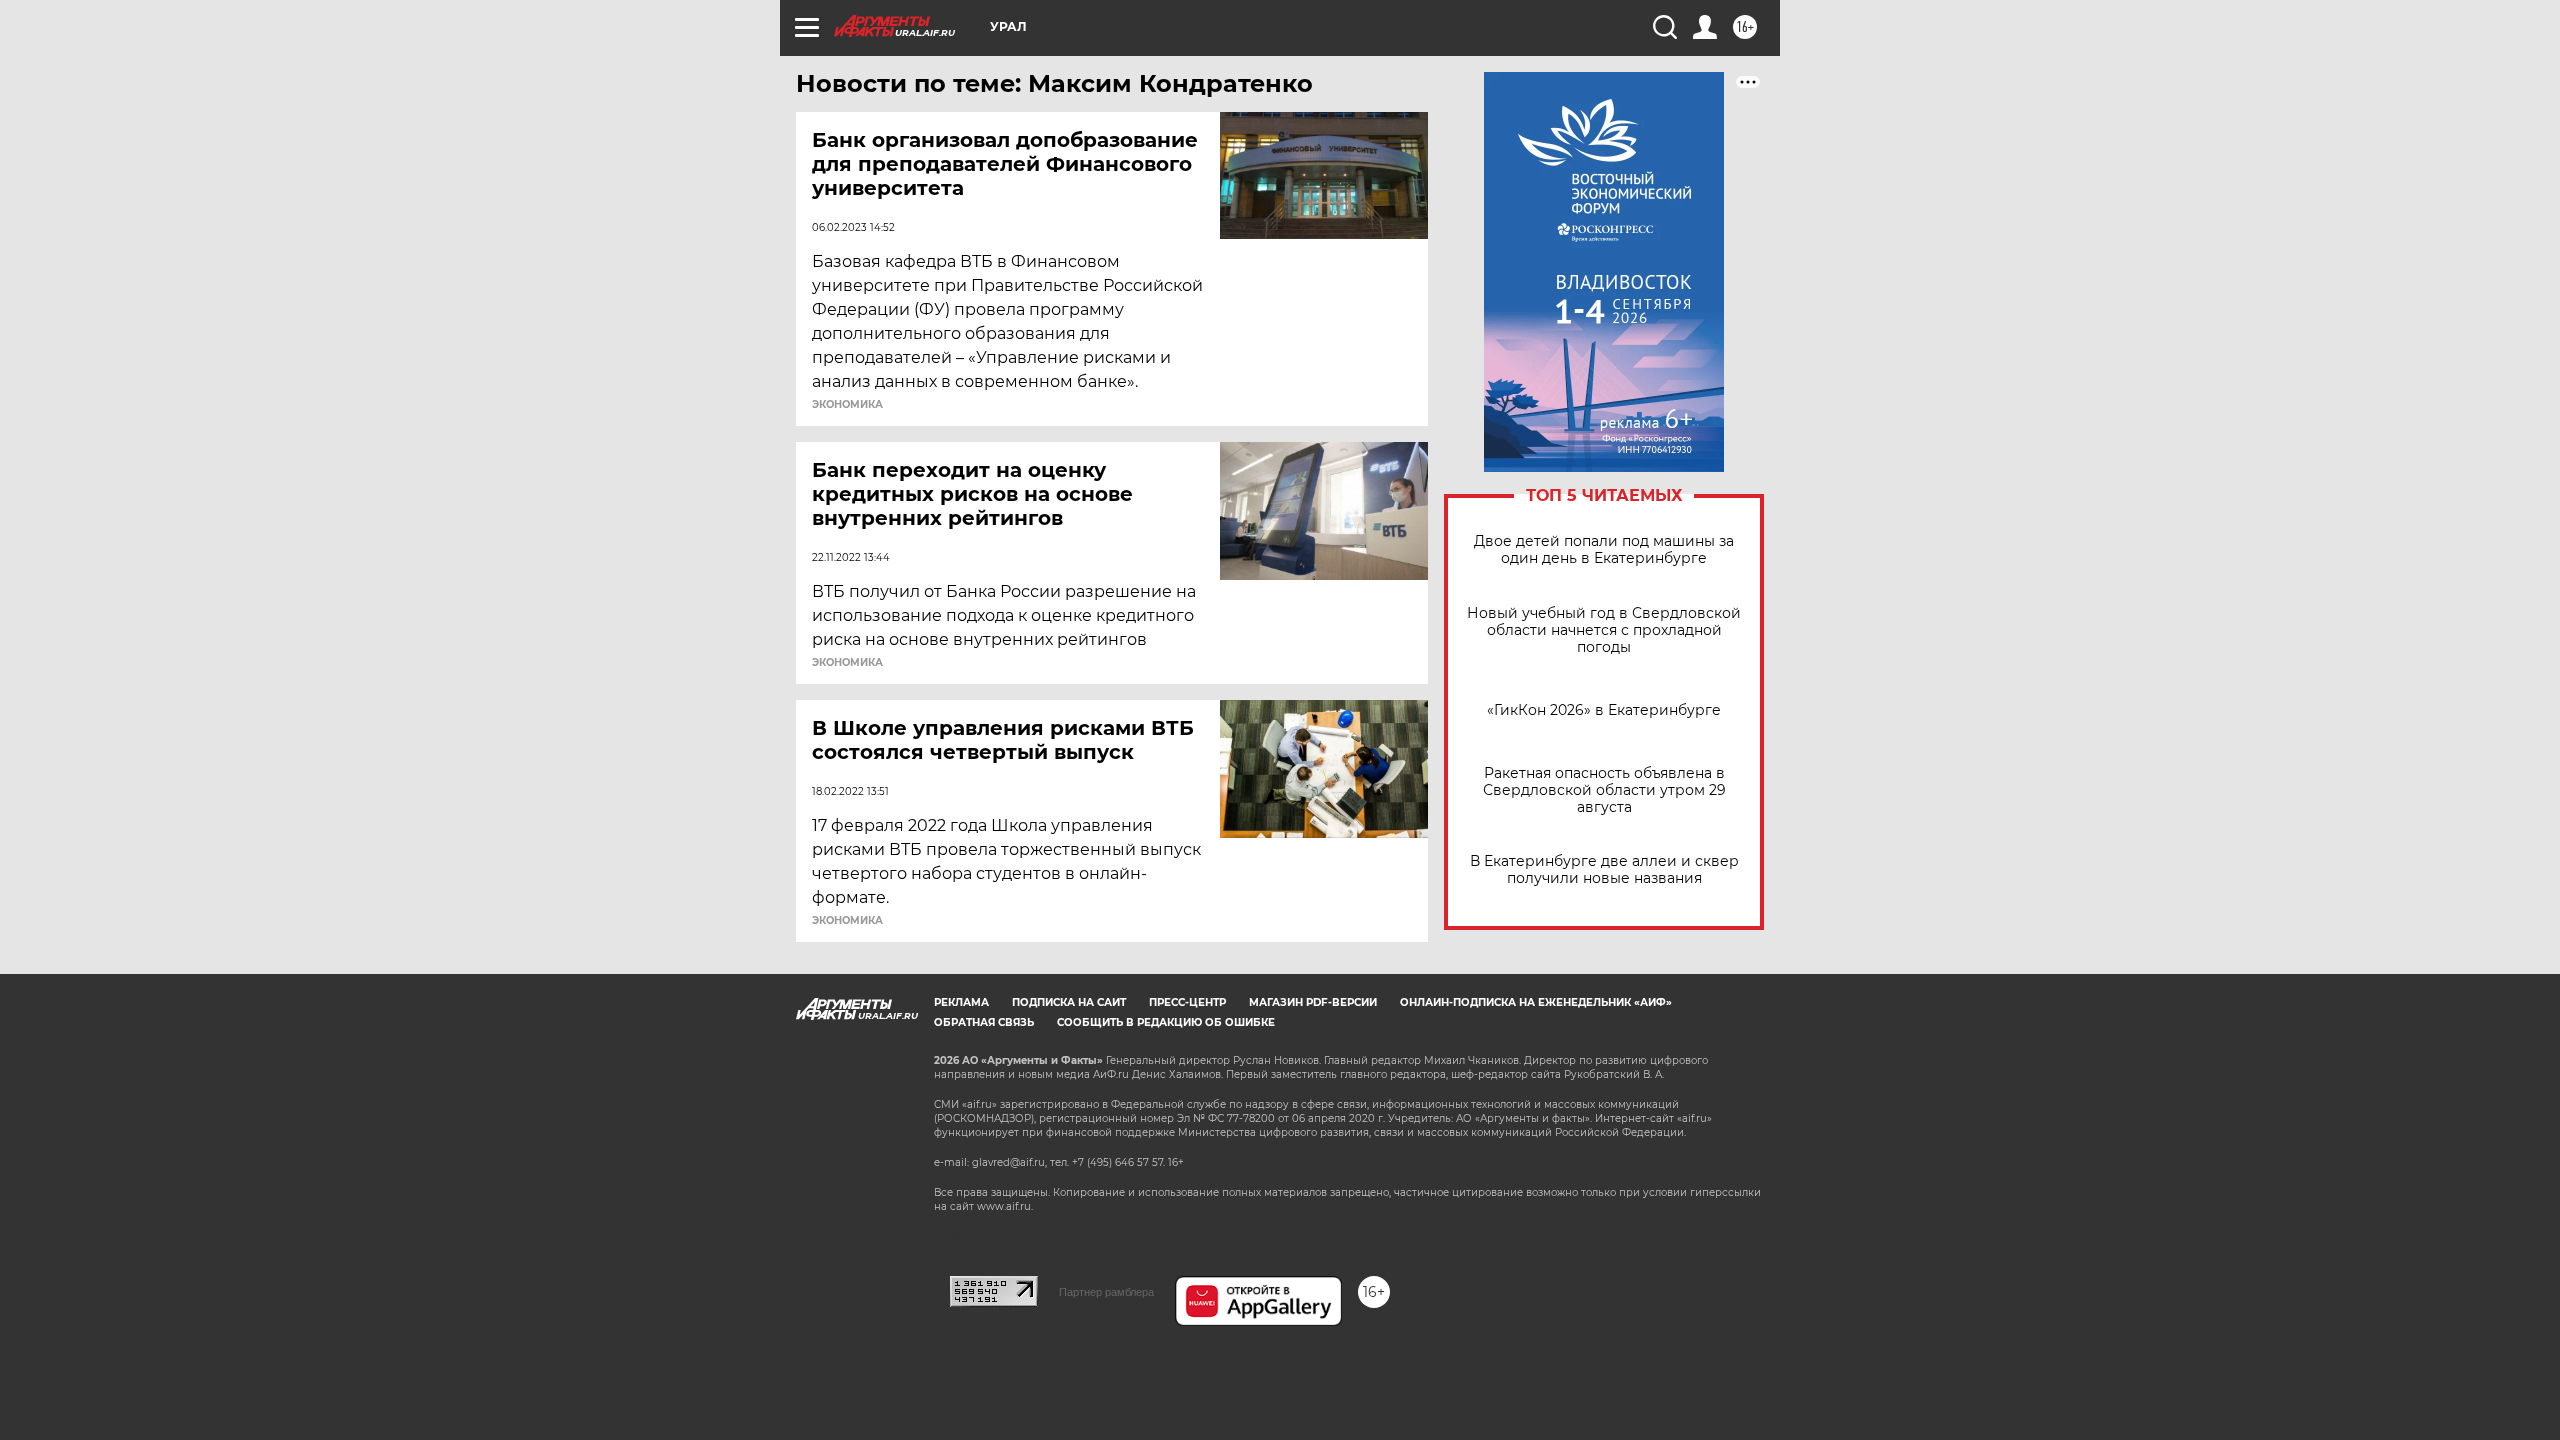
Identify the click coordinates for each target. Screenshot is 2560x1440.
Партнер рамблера (1106, 1292)
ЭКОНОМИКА (847, 405)
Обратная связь (984, 1022)
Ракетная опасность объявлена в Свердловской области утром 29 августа (1604, 790)
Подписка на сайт (1069, 1002)
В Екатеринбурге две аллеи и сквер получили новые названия (1604, 870)
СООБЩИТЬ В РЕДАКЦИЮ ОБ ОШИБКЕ (1166, 1022)
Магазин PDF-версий (1313, 1002)
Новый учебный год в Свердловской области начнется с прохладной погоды (1604, 630)
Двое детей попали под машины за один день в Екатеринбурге (1604, 550)
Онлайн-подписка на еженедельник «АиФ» (1536, 1002)
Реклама (961, 1002)
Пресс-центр (1187, 1002)
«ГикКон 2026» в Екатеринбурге (1604, 710)
